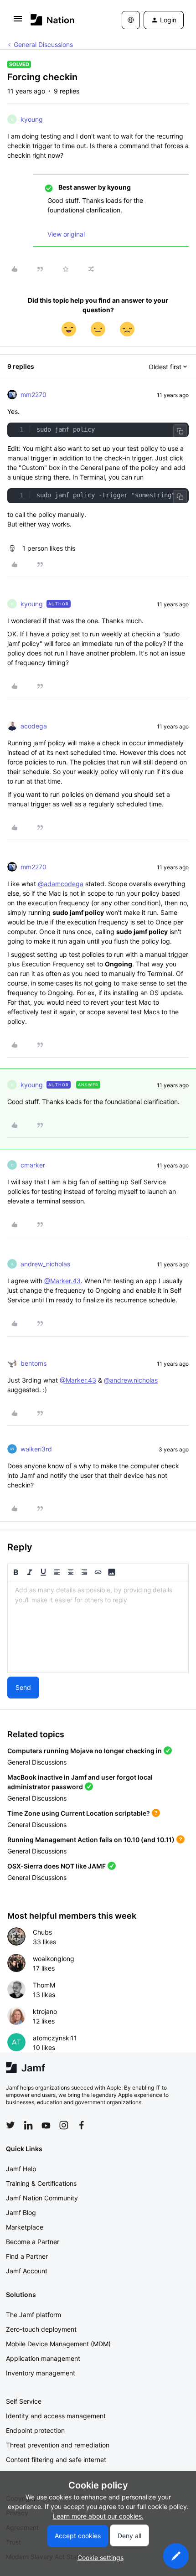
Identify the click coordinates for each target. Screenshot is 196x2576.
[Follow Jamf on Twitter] (10, 2125)
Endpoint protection (35, 2430)
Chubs (42, 1932)
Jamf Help (21, 2169)
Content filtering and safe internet (56, 2460)
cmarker (33, 1165)
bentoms (34, 1363)
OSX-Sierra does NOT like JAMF (57, 1866)
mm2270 (34, 395)
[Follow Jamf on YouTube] (46, 2125)
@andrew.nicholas (131, 1380)
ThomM (44, 1985)
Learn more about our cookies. (98, 2516)
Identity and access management (56, 2416)
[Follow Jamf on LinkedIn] (28, 2125)
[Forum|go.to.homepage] (53, 20)
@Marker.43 (62, 1281)
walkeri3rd (36, 1449)
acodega (34, 726)
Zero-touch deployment (41, 2329)
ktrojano (45, 2011)
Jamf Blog (21, 2212)
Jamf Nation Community (42, 2198)
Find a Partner (27, 2256)
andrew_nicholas (45, 1264)
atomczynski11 (55, 2038)
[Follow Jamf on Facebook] (82, 2125)
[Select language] (131, 20)
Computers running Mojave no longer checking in (85, 1751)
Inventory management (41, 2373)
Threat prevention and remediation (58, 2445)
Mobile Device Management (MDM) (58, 2344)
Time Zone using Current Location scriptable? (79, 1813)
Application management (43, 2358)
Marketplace (25, 2227)
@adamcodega (61, 884)
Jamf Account (27, 2271)
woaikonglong (54, 1959)
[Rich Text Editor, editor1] (98, 1627)
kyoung (32, 119)
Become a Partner (33, 2242)
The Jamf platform (34, 2315)
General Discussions (43, 44)
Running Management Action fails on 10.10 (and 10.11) (91, 1840)
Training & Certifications (41, 2183)
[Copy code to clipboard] (180, 431)
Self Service (24, 2401)
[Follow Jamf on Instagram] (64, 2125)
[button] (18, 22)
